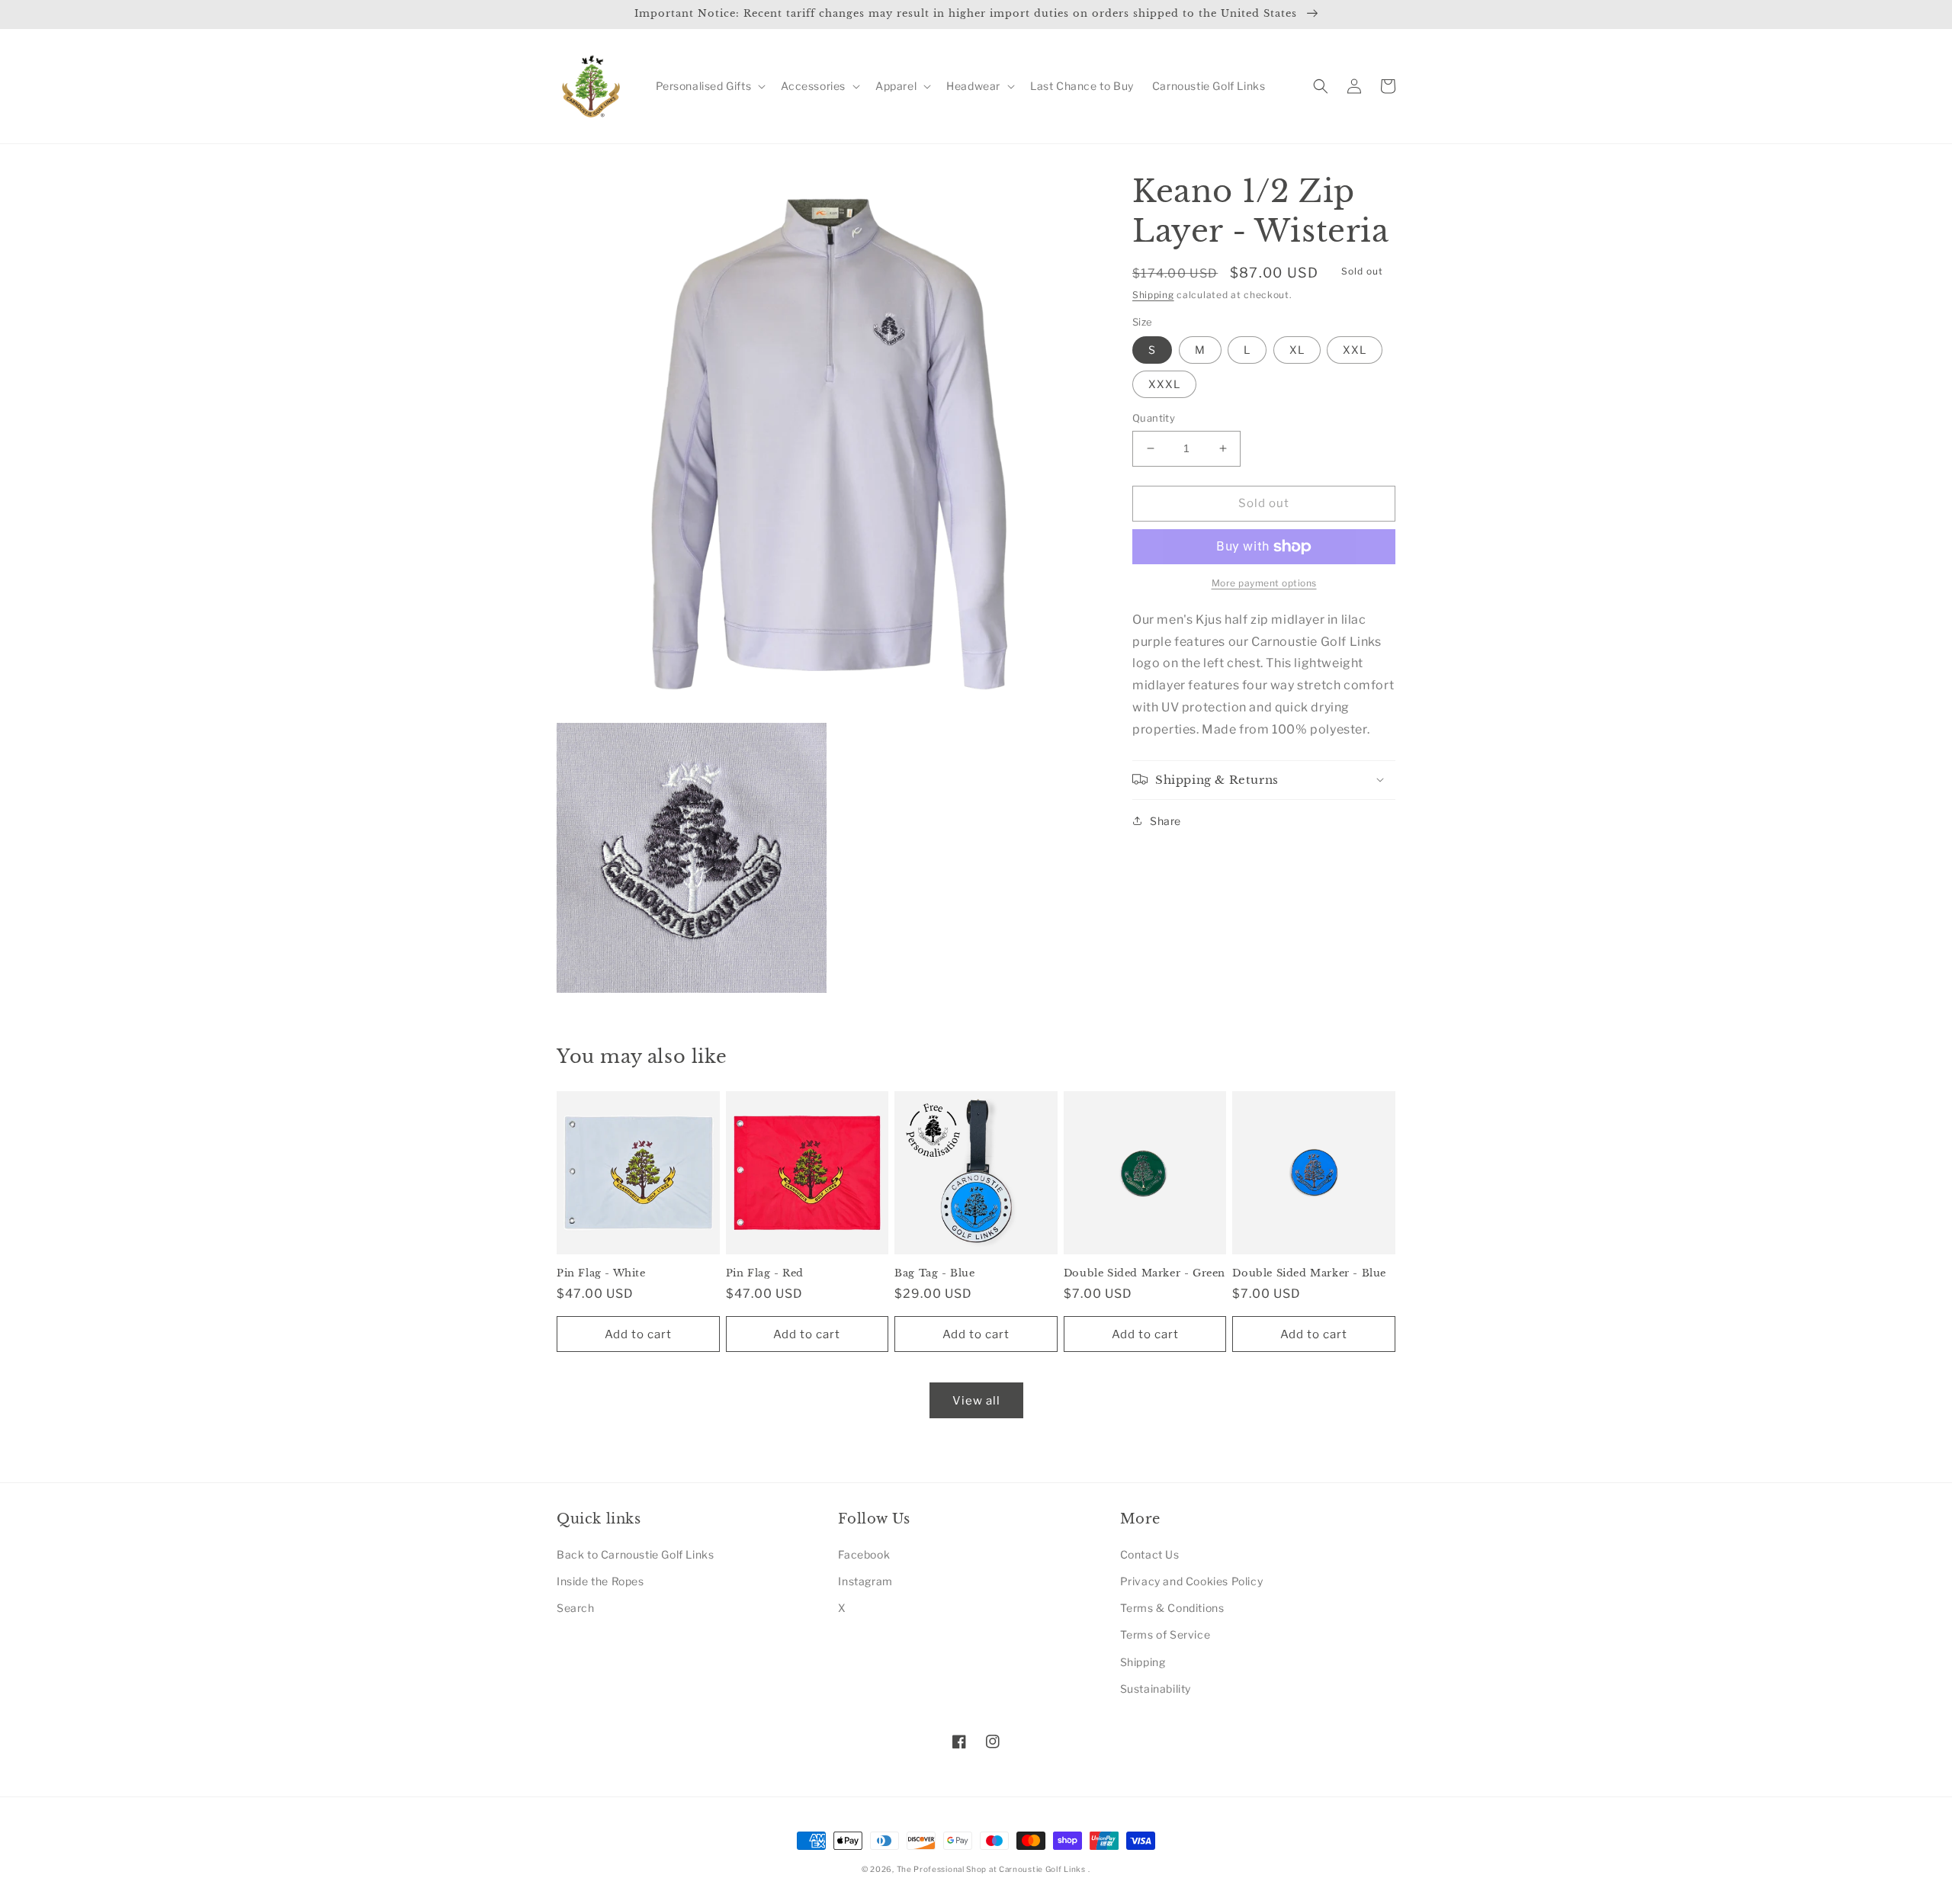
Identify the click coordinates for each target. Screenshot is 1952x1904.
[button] (710, 86)
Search (576, 1608)
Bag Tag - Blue (934, 1273)
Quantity (1154, 418)
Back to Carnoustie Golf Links (635, 1554)
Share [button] (1165, 820)
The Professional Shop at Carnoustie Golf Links (991, 1869)
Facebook (864, 1554)
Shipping (1153, 295)
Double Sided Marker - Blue (1309, 1273)
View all (976, 1401)
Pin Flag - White (601, 1273)
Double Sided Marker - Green (1145, 1273)
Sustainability (1156, 1689)
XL (1297, 350)
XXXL (1164, 384)
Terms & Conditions (1172, 1608)
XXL (1355, 350)
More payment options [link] (1264, 583)
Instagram (865, 1581)
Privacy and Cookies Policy (1192, 1581)
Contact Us (1150, 1554)
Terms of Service (1165, 1634)
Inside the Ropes (600, 1581)
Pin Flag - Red (765, 1273)
